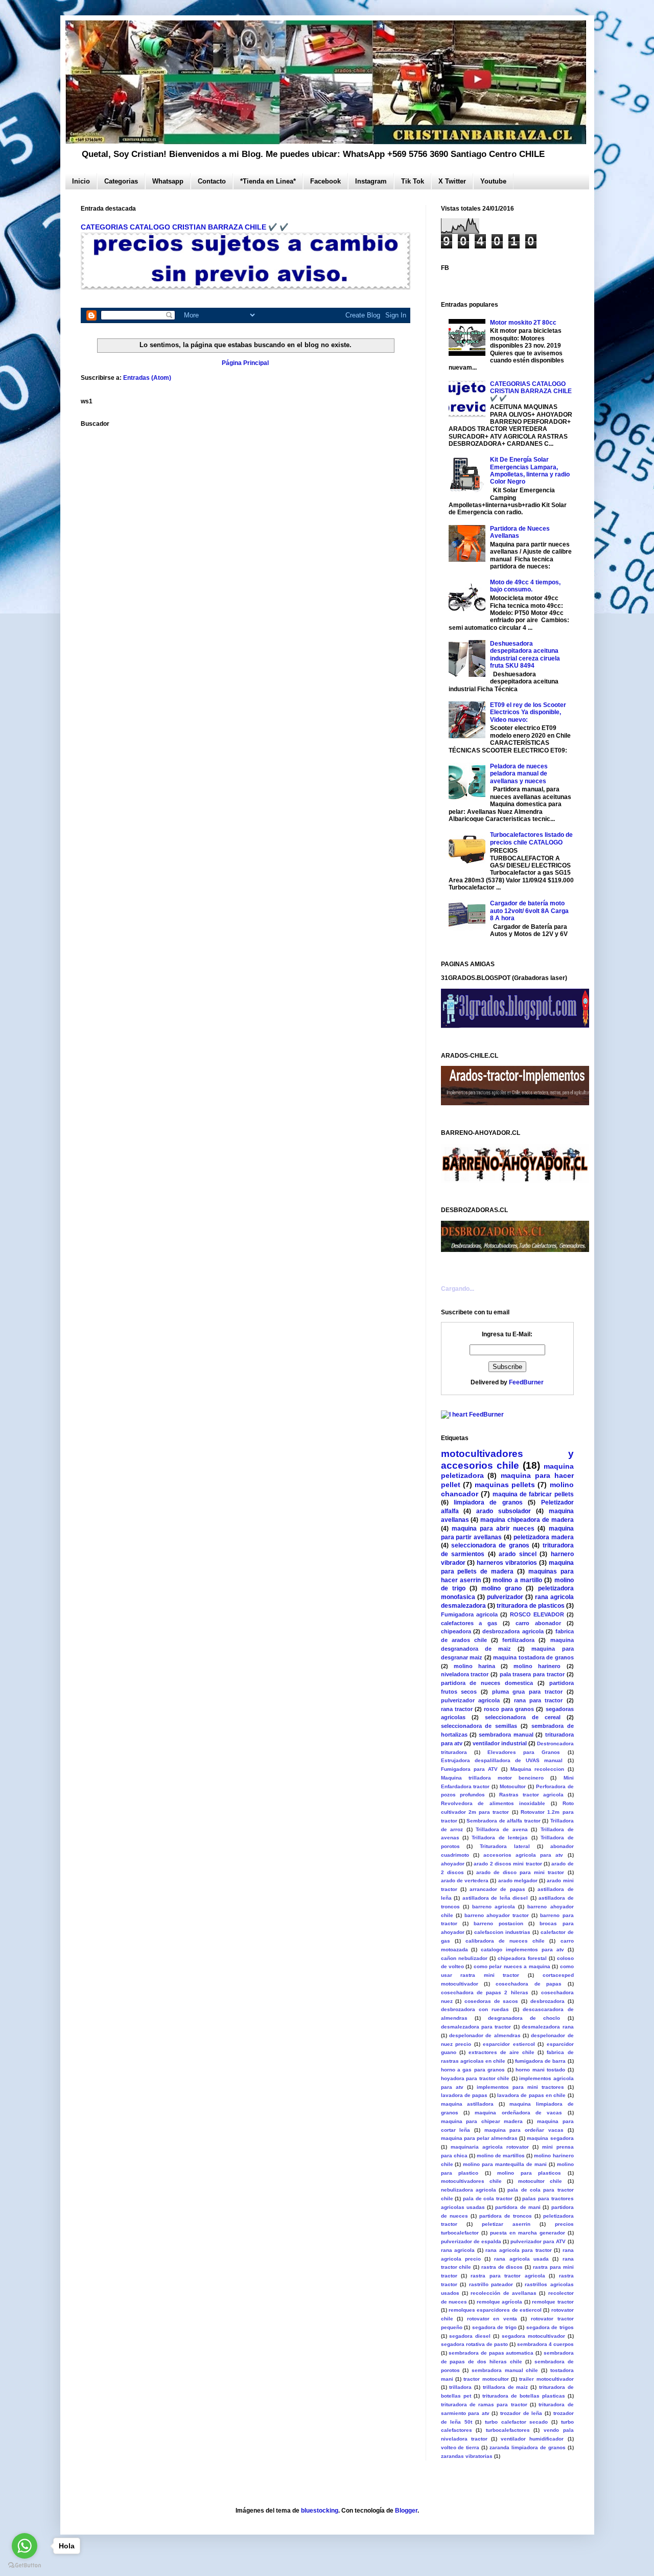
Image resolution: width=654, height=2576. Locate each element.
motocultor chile (540, 2181)
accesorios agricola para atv (523, 1855)
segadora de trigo (494, 2327)
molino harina (474, 1666)
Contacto (212, 181)
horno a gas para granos (473, 2070)
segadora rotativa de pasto (474, 2344)
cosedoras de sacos (491, 2001)
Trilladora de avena (501, 1829)
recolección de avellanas (504, 2293)
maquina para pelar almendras (480, 2138)
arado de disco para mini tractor (520, 1872)
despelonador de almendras (485, 2035)
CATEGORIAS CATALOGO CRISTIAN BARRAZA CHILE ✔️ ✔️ (185, 227)
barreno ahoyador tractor (497, 1915)
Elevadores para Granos (524, 1752)
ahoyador (453, 1864)
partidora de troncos (506, 2216)
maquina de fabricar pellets (533, 1494)
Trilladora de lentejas (500, 1838)
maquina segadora (550, 2138)
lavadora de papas (464, 2095)
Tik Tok (413, 181)
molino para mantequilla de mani (505, 2164)
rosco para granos (509, 1709)
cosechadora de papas (529, 1984)
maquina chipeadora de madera (527, 1520)
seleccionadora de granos (490, 1545)
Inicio (81, 181)
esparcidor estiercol (509, 2044)
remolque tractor (553, 2302)
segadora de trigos (550, 2327)
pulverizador (505, 1597)
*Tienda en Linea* (268, 181)
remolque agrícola (499, 2302)
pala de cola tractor (488, 2198)
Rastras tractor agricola (531, 1795)
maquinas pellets (505, 1485)
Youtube (493, 181)
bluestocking (320, 2511)
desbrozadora (547, 2001)
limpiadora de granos (488, 1502)
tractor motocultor (486, 2379)
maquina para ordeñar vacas (524, 2130)
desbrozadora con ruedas (475, 2009)
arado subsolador (504, 1511)
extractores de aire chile (501, 2052)
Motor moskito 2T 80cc (523, 323)
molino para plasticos (529, 2173)
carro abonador (538, 1623)
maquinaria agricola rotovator (490, 2147)
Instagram (371, 181)
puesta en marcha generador (528, 2233)
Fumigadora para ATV (470, 1769)
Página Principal (245, 363)
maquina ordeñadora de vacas (518, 2113)
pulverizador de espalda (471, 2241)
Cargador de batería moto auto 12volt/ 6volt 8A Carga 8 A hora (529, 911)
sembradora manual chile (505, 2370)
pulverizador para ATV (538, 2241)
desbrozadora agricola (513, 1631)
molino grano (501, 1588)
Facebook (325, 181)
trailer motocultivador (546, 2379)
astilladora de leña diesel (495, 1898)
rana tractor (457, 1709)
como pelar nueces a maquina (512, 1966)
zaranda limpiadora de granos (528, 2447)
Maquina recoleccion (537, 1769)
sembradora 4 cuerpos (545, 2344)
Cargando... (458, 1289)
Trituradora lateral (505, 1846)
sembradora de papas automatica (491, 2353)
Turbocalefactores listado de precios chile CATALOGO (531, 838)
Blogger (406, 2511)
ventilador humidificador (532, 2439)
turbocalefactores (508, 2430)
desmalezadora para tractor (476, 2027)
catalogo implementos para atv (522, 1950)
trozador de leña (521, 2413)
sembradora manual (506, 1735)
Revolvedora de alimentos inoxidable (493, 1803)
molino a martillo (517, 1580)
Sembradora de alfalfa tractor (503, 1821)
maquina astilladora (468, 2104)
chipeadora (456, 1631)
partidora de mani (518, 2207)
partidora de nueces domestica (487, 1683)
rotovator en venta (492, 2319)
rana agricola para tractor (519, 2250)
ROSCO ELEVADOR (537, 1614)
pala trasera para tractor (532, 1674)
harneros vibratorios (507, 1563)
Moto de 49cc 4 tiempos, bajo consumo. (525, 586)
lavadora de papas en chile (531, 2095)
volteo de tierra (460, 2447)
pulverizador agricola (470, 1700)
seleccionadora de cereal (523, 1717)
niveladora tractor (465, 1674)
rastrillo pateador (491, 2284)
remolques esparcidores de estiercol (495, 2310)
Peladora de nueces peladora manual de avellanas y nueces (519, 774)
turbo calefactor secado (516, 2422)
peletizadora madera (544, 1537)
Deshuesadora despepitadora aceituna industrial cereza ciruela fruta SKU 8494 (525, 655)
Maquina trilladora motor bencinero (493, 1778)
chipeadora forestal (522, 1958)
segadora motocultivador (533, 2336)
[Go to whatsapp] (25, 2546)
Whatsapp (168, 181)
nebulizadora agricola (469, 2190)
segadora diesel (470, 2336)
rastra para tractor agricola (508, 2276)
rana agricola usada (521, 2259)
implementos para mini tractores (520, 2087)
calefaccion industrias (502, 1932)
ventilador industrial (500, 1743)
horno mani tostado (540, 2070)
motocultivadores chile (471, 2181)
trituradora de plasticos (531, 1606)
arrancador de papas (497, 1889)
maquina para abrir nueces (493, 1529)
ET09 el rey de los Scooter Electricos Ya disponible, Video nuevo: (528, 712)
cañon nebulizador (464, 1958)
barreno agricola (494, 1907)
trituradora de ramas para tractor (484, 2404)
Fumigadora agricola (469, 1614)
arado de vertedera (465, 1880)
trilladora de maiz (506, 2387)
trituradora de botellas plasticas (524, 2396)
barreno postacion (498, 1923)
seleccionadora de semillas (479, 1726)
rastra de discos (502, 2267)
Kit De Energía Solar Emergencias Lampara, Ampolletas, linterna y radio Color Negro (530, 471)
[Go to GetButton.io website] (25, 2566)
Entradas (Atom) (147, 378)
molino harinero (537, 1666)
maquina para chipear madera (482, 2121)
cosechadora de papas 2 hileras (485, 1992)
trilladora (460, 2387)
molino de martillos (501, 2156)
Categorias (121, 181)
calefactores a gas (469, 1623)
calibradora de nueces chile (505, 1941)
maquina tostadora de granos (533, 1657)
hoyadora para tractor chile (475, 2078)
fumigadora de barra (541, 2061)
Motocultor (513, 1786)
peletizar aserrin (506, 2224)
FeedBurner (526, 1382)
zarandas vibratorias (467, 2456)
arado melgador (518, 1880)
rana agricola (458, 2250)
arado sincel (518, 1554)
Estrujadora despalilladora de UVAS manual (502, 1760)
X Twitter (452, 181)
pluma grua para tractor (527, 1692)
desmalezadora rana (547, 2027)
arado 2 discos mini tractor (508, 1864)
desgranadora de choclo (524, 2018)
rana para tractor (538, 1700)
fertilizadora (518, 1640)
